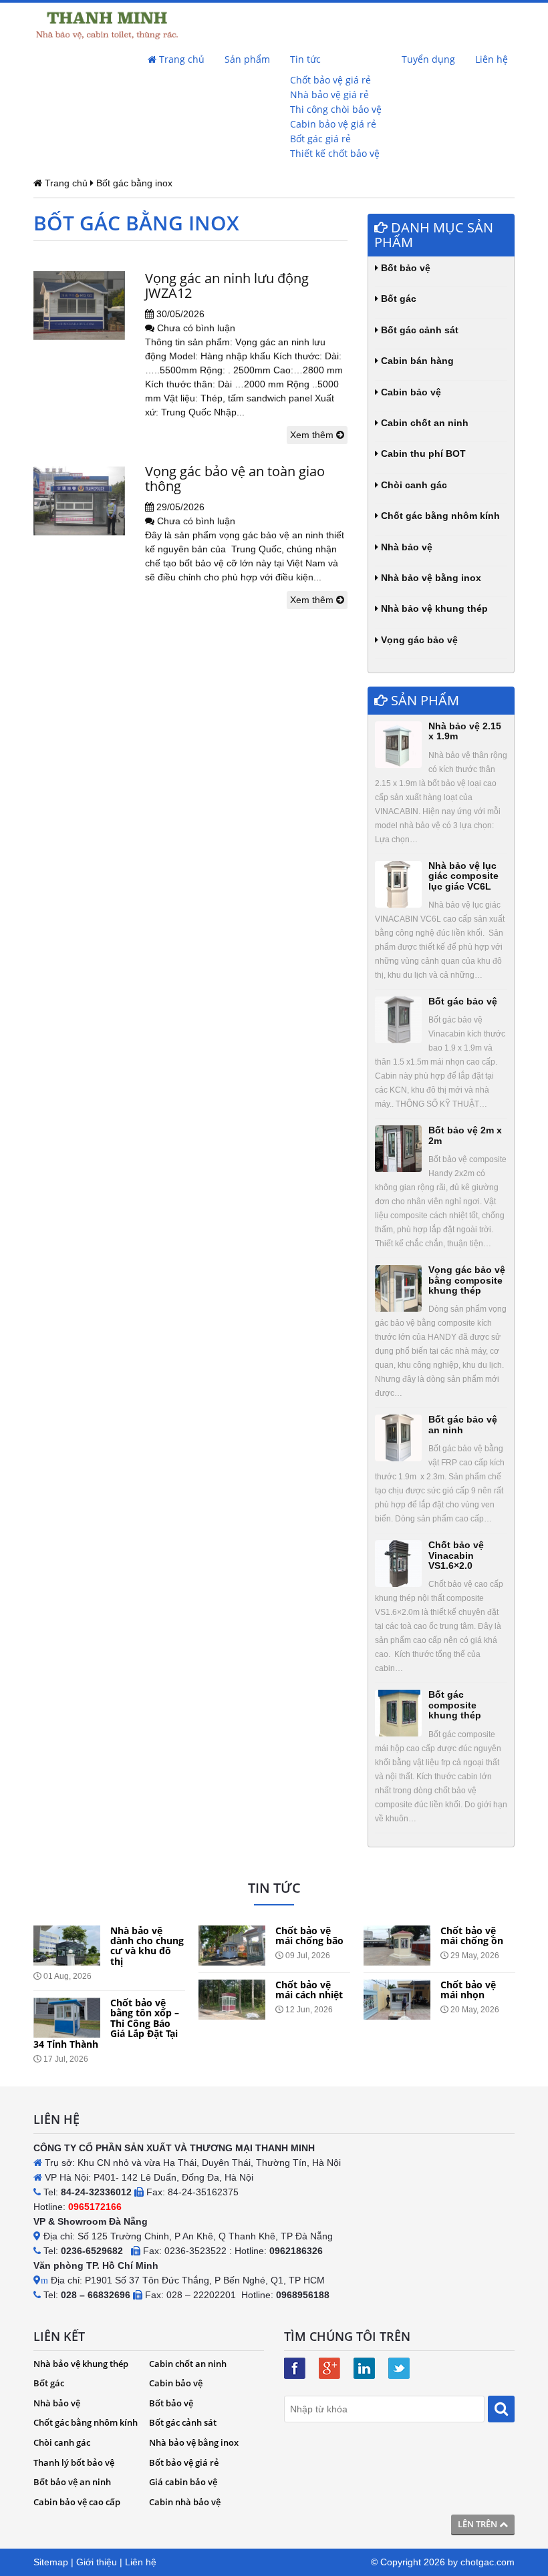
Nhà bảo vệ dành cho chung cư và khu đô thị (147, 1946)
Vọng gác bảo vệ (418, 640)
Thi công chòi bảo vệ (336, 109)
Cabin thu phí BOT (422, 453)
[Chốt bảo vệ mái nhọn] (397, 2000)
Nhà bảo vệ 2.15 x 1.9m (465, 731)
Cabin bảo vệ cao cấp (77, 2502)
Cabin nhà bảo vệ (185, 2502)
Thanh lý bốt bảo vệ (74, 2462)
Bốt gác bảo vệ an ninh (463, 1424)
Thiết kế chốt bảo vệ (335, 153)
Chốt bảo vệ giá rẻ (330, 80)
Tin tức (305, 59)
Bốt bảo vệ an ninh (72, 2482)
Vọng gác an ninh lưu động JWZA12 (227, 286)
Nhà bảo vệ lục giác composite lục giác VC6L (463, 876)
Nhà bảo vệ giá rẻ (329, 95)
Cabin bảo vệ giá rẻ (333, 124)
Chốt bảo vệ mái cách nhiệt (309, 1990)
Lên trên (478, 2524)
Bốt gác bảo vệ (463, 1001)
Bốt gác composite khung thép (455, 1705)
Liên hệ (492, 59)
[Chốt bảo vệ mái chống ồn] (397, 1946)
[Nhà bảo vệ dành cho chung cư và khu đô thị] (67, 1946)
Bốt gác (397, 299)
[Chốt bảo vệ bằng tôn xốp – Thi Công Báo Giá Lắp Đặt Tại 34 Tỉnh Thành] (67, 2018)
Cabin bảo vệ (410, 392)
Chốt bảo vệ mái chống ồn (472, 1936)
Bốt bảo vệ (404, 268)
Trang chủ (180, 59)
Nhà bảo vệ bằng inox (430, 578)
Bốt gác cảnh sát (418, 330)
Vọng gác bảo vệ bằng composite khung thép (467, 1280)
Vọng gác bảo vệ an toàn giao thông (235, 479)
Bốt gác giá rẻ (320, 139)
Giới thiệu (97, 2562)
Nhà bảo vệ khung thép (433, 608)
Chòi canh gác (413, 485)
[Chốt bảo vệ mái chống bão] (232, 1946)
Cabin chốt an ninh (423, 423)
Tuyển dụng (428, 59)
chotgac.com (488, 2562)
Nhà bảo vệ (405, 547)
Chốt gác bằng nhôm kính (439, 516)
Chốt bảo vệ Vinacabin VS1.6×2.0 (456, 1555)
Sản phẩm (247, 59)
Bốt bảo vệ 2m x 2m (465, 1135)
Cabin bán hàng (416, 361)
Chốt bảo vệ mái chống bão (309, 1936)
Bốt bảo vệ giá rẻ (184, 2462)
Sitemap (51, 2562)
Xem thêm (313, 435)
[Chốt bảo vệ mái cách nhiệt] (232, 2000)
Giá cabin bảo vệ (183, 2482)
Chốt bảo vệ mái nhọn (468, 1990)
